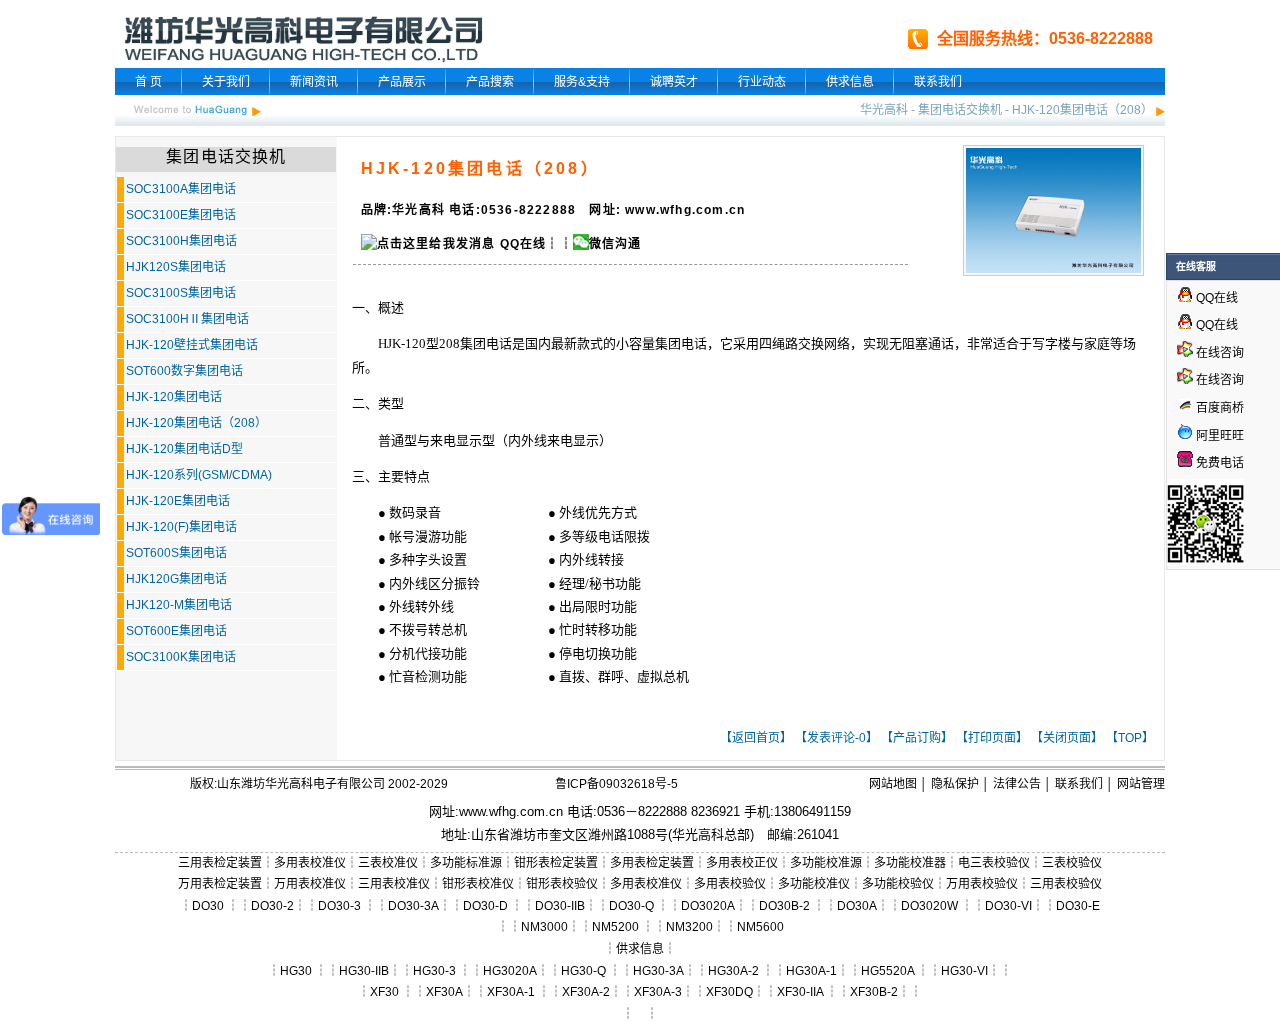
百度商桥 (1218, 408)
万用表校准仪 (310, 884)
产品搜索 (490, 82)
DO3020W (929, 906)
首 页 (148, 82)
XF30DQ (729, 992)
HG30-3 (434, 971)
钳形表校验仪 (562, 884)
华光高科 (884, 110)
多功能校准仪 (814, 884)
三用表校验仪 (1066, 884)
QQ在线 (520, 244)
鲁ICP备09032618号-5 (616, 784)
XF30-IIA (800, 992)
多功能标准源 (466, 863)
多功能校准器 (910, 863)
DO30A (857, 906)
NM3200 (689, 927)
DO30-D (485, 906)
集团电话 (486, 343)
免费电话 (1218, 463)
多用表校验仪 (730, 884)
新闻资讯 (314, 82)
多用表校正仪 (742, 863)
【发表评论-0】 (836, 738)
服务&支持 (582, 82)
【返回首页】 (756, 738)
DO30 (208, 906)
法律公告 (1017, 784)
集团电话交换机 (960, 110)
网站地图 (893, 784)
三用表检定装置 (220, 863)
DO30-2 (272, 906)
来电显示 (456, 440)
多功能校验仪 (898, 884)
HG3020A (510, 971)
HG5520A (887, 971)
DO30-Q (631, 906)
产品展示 (402, 82)
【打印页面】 (992, 738)
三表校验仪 (1072, 863)
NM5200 (615, 927)
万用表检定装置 (220, 884)
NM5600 (760, 927)
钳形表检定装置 (556, 863)
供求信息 (850, 82)
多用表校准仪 (310, 863)
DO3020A (708, 906)
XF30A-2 (586, 992)
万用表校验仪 (982, 884)
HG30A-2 (733, 971)
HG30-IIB (364, 971)
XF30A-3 (658, 992)
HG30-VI (964, 971)
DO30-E (1078, 906)
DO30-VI (1008, 906)
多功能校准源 (826, 863)
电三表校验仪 (994, 863)
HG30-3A (658, 971)
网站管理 (1141, 784)
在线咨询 (1218, 353)
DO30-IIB (560, 906)
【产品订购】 (917, 738)
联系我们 (938, 82)
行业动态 (762, 82)
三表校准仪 (388, 863)
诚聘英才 (674, 82)
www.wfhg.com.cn (511, 811)
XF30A (444, 992)
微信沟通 (615, 244)
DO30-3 (339, 906)
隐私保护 (955, 784)
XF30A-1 (511, 992)
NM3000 (544, 927)
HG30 (296, 971)
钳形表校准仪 (478, 884)
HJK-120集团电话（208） (1082, 110)
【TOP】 (1130, 738)
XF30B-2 (874, 992)
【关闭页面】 (1067, 738)
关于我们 (226, 82)
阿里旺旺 (1218, 436)
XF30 (384, 992)
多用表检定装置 (652, 863)
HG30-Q (583, 971)
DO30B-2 (784, 906)
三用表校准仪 (394, 884)
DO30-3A (413, 906)
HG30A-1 (811, 971)
